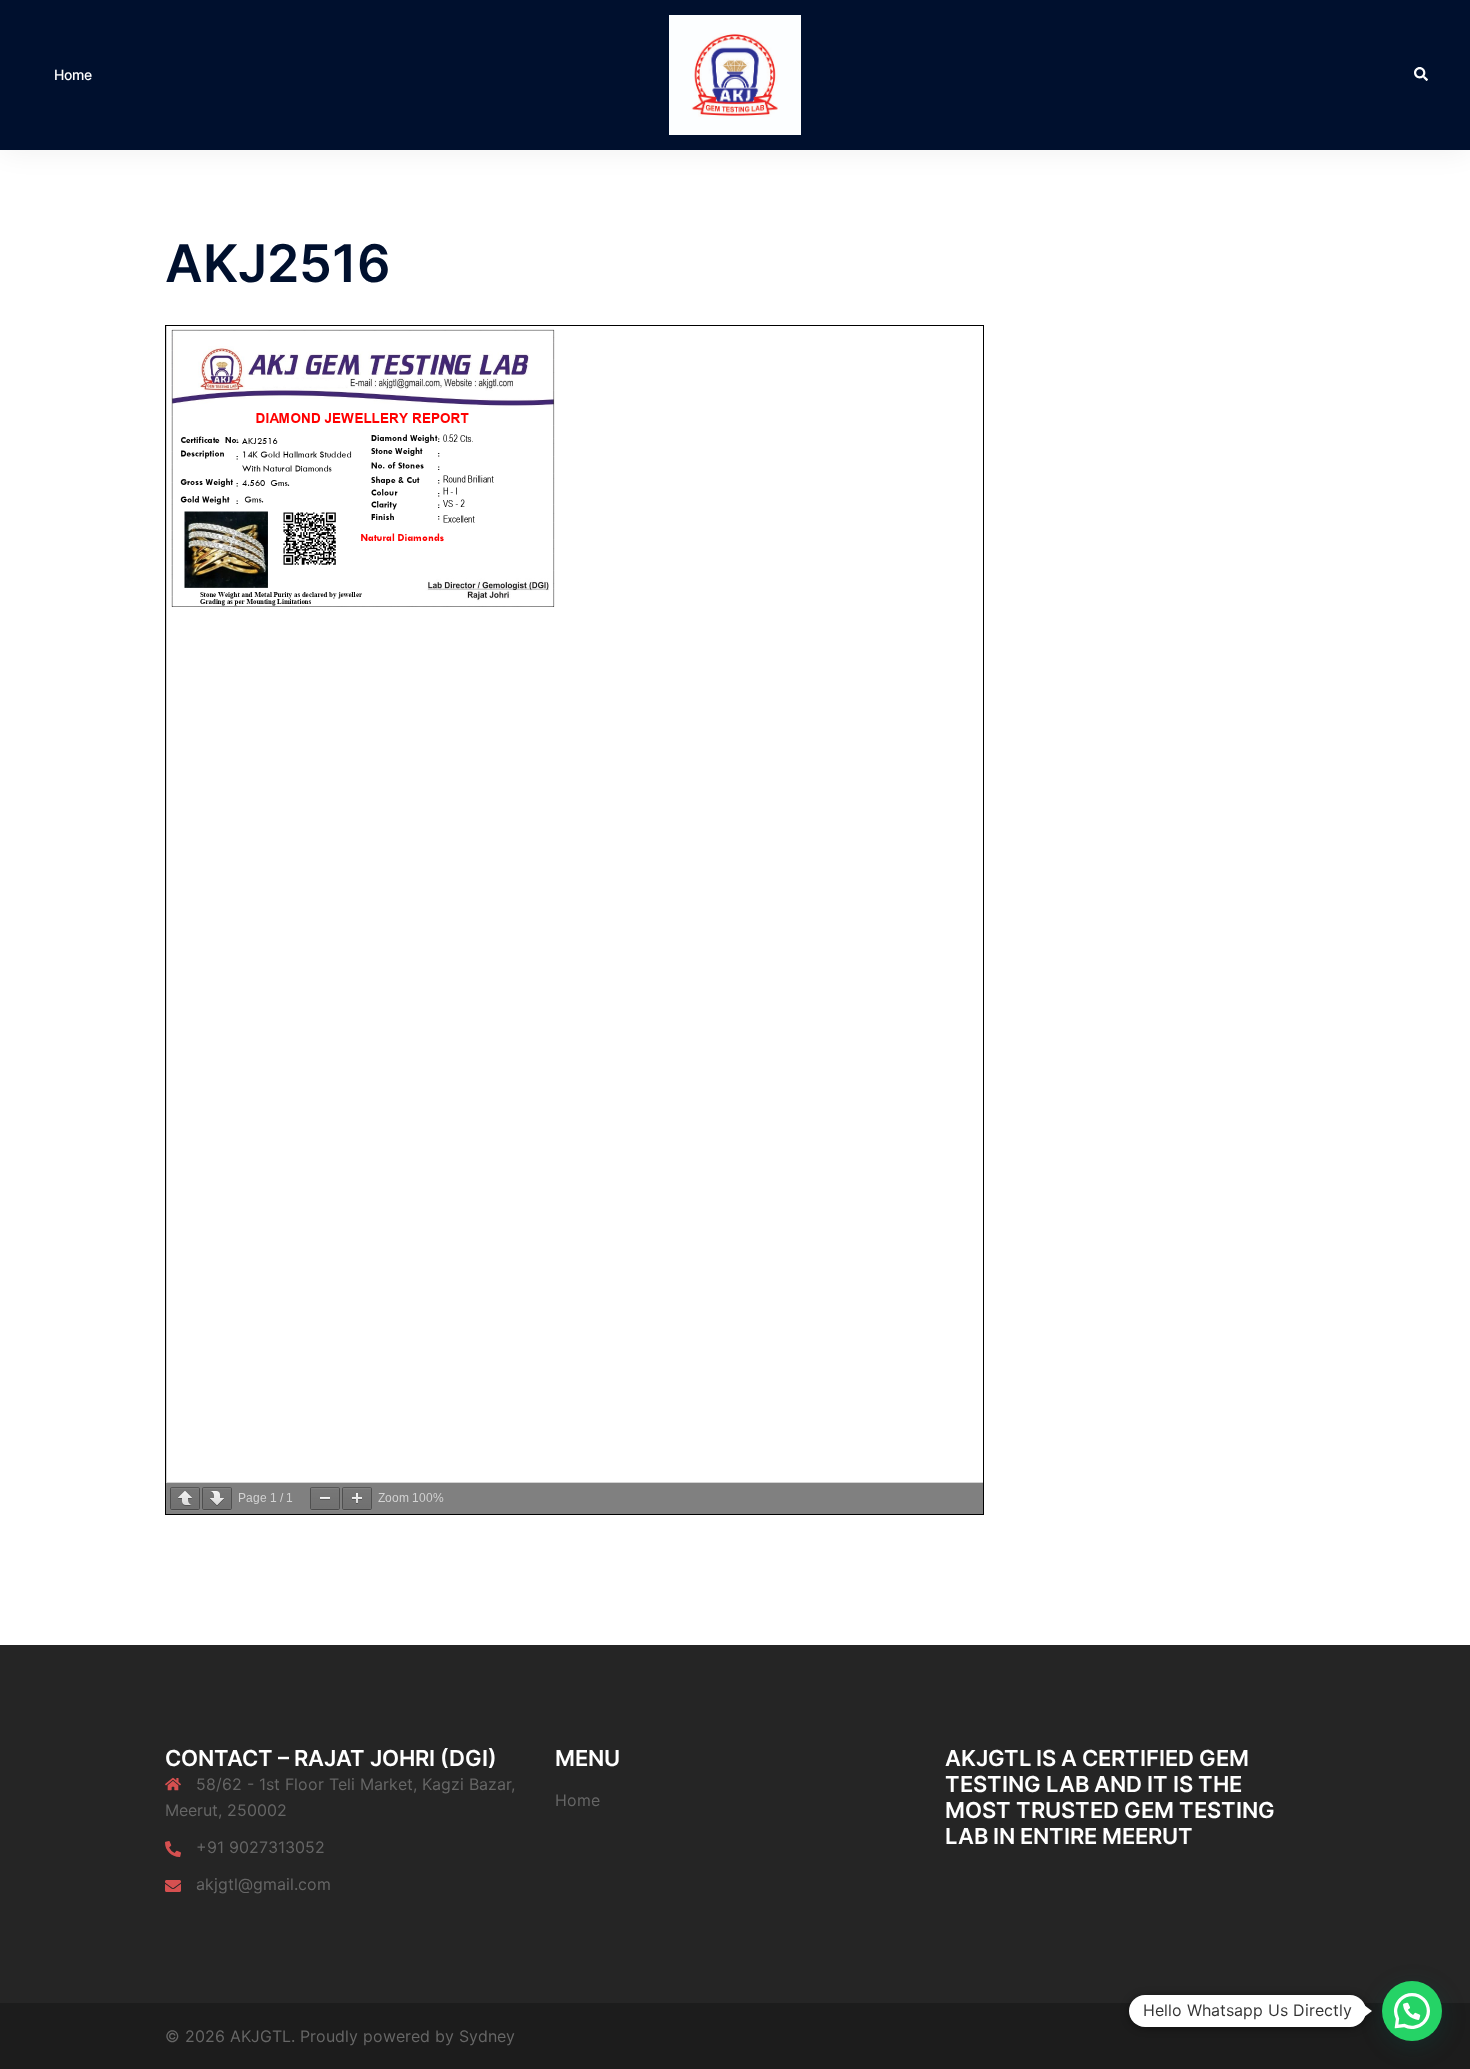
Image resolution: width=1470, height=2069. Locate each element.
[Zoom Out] (325, 1498)
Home (73, 74)
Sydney (487, 2036)
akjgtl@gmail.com (263, 1884)
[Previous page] (185, 1498)
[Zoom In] (357, 1498)
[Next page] (217, 1498)
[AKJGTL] (735, 73)
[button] (1422, 75)
